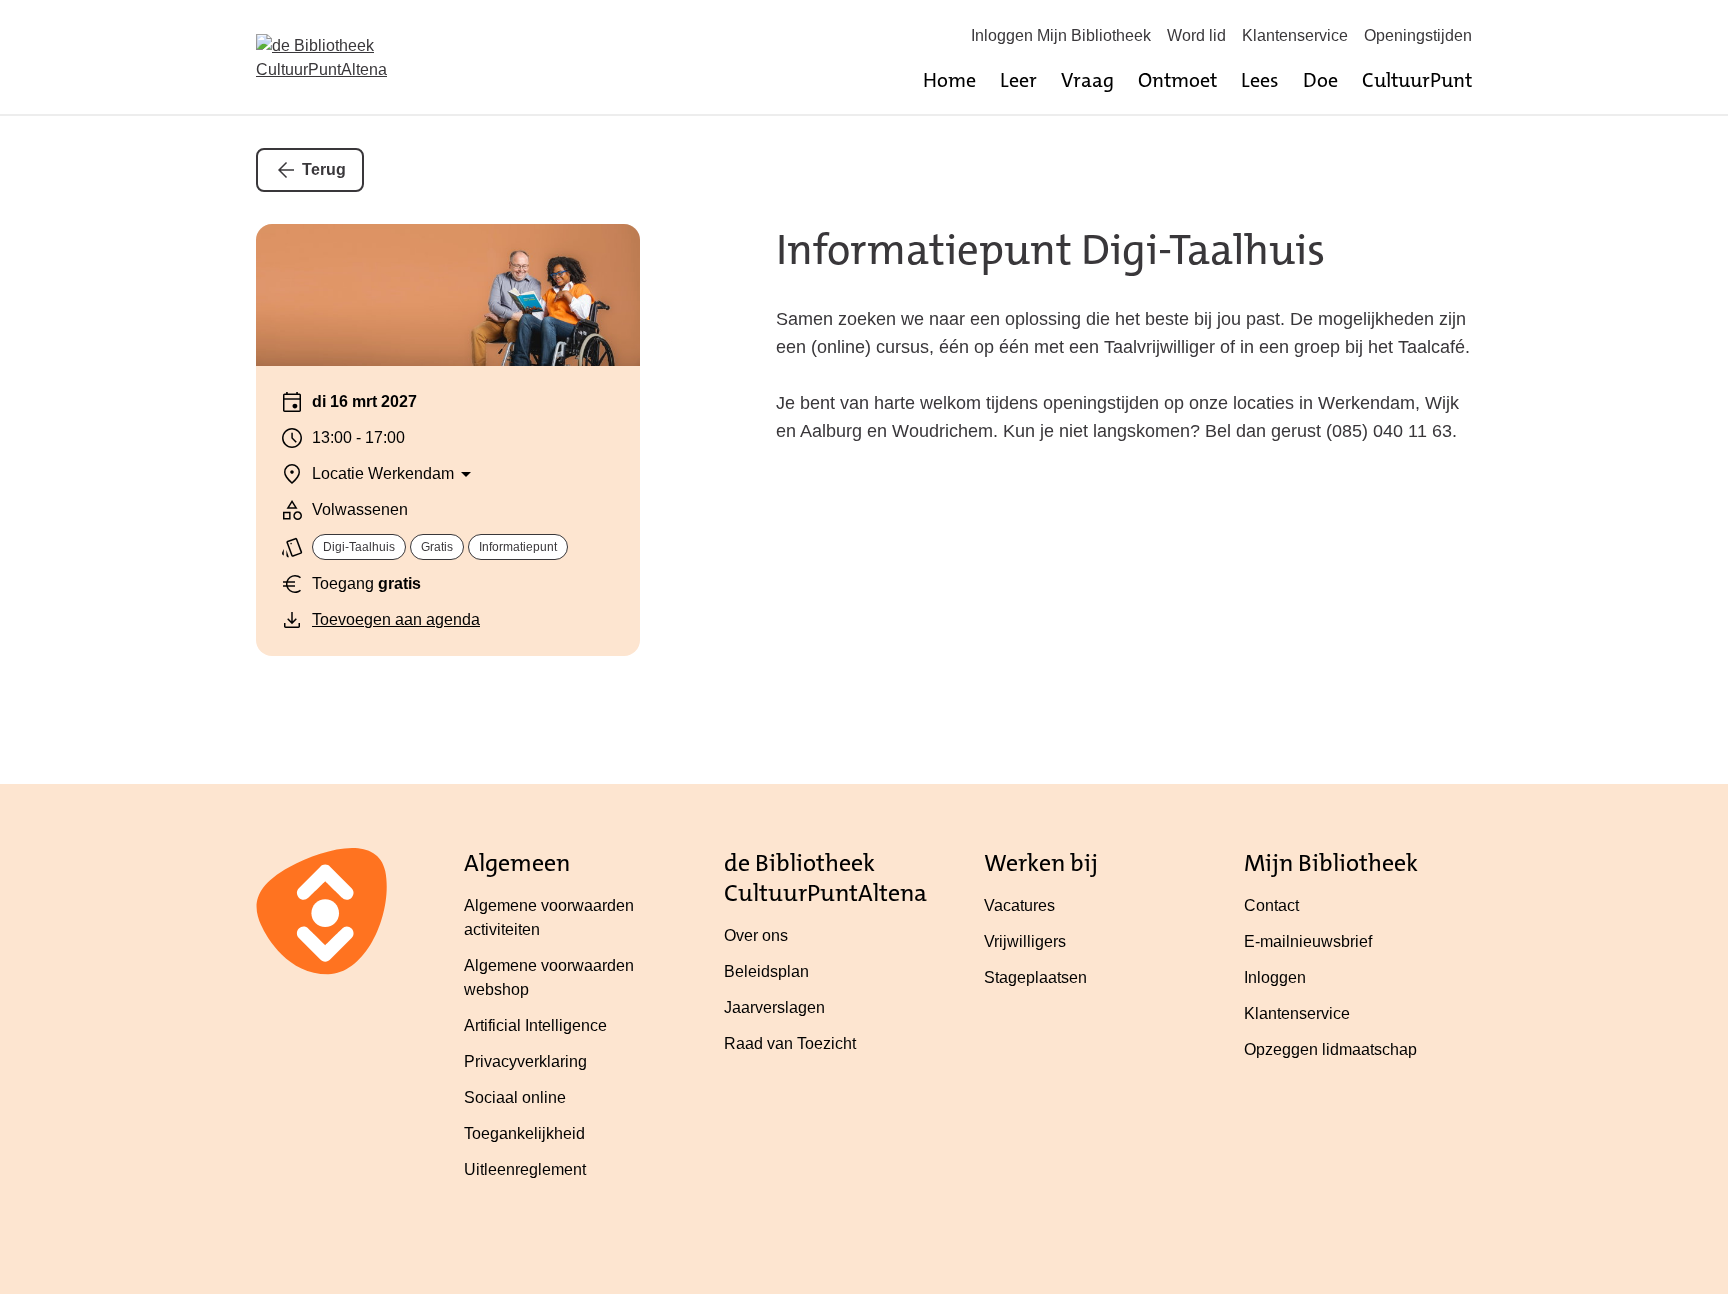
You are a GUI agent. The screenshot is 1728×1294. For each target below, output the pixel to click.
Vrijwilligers (1025, 941)
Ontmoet (1177, 80)
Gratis (437, 547)
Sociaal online (515, 1097)
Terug (324, 169)
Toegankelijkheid (524, 1133)
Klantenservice (1295, 35)
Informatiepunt (518, 547)
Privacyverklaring (525, 1061)
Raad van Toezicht (790, 1043)
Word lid (1196, 35)
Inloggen (1275, 977)
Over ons (756, 935)
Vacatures (1019, 905)
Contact (1271, 905)
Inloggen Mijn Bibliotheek (1061, 35)
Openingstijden (1418, 35)
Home (949, 80)
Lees (1260, 80)
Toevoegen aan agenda (396, 619)
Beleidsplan (766, 971)
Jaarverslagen (774, 1007)
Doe (1320, 80)
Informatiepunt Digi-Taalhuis (1050, 250)
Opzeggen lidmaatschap (1330, 1049)
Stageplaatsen (1035, 977)
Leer (1018, 80)
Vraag (1087, 80)
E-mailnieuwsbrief (1308, 941)
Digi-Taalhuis (359, 547)
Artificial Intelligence (535, 1025)
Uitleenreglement (525, 1169)
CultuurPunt (1417, 80)
